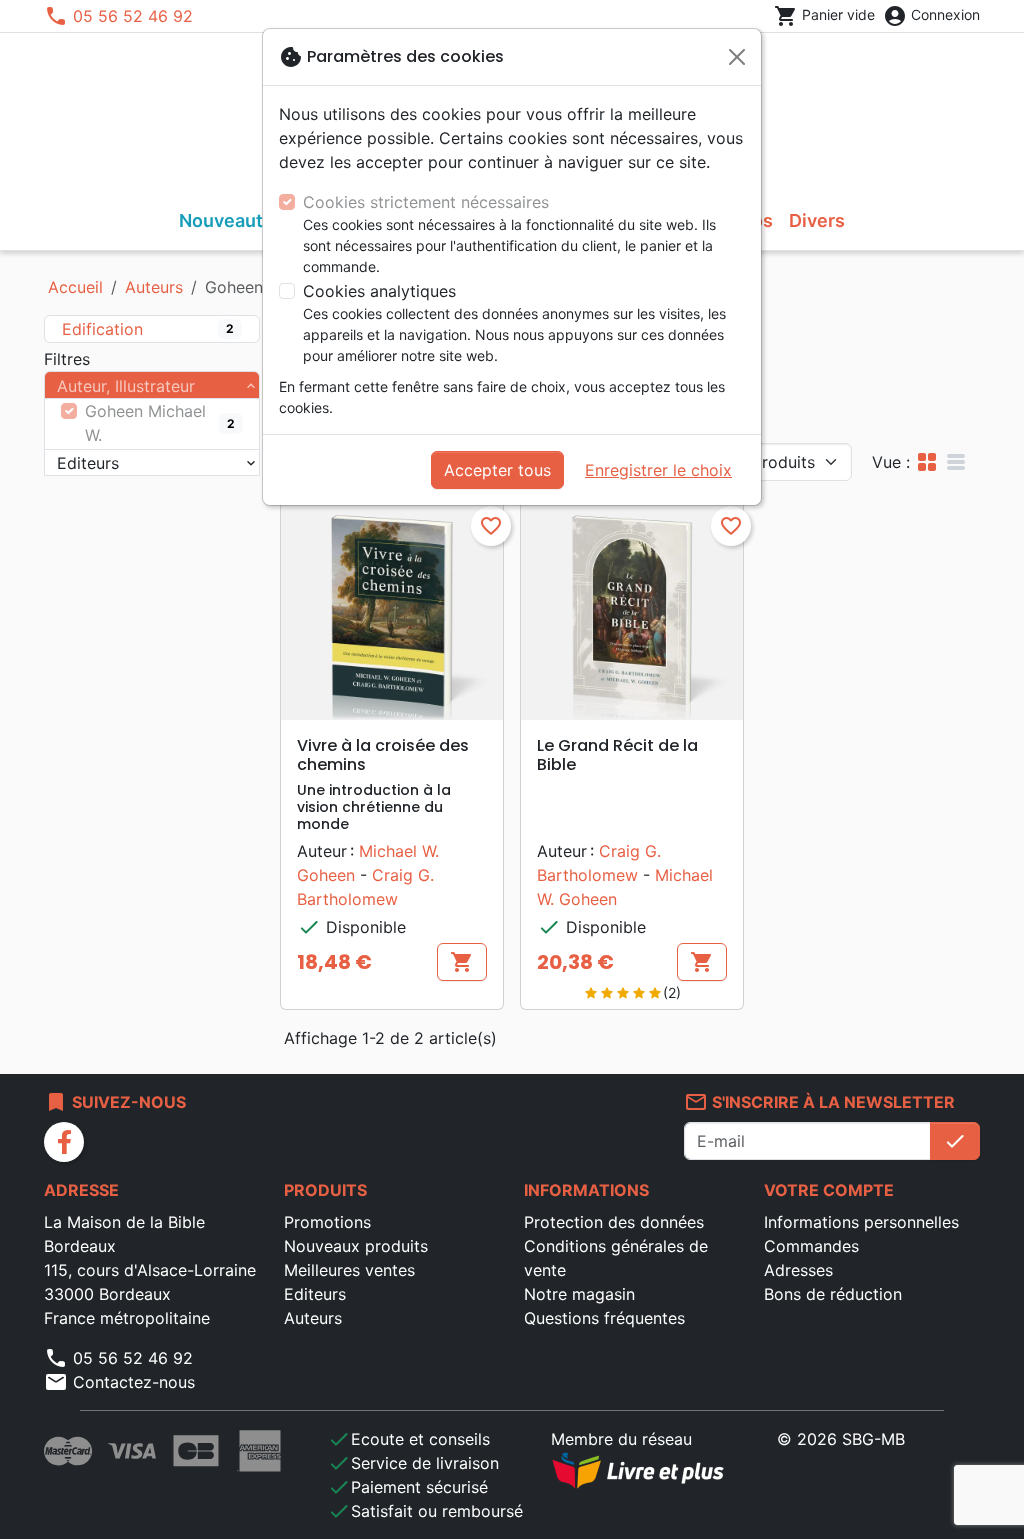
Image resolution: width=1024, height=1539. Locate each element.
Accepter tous (497, 470)
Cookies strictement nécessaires (426, 202)
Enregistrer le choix (658, 470)
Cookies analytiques (379, 291)
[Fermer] (737, 57)
